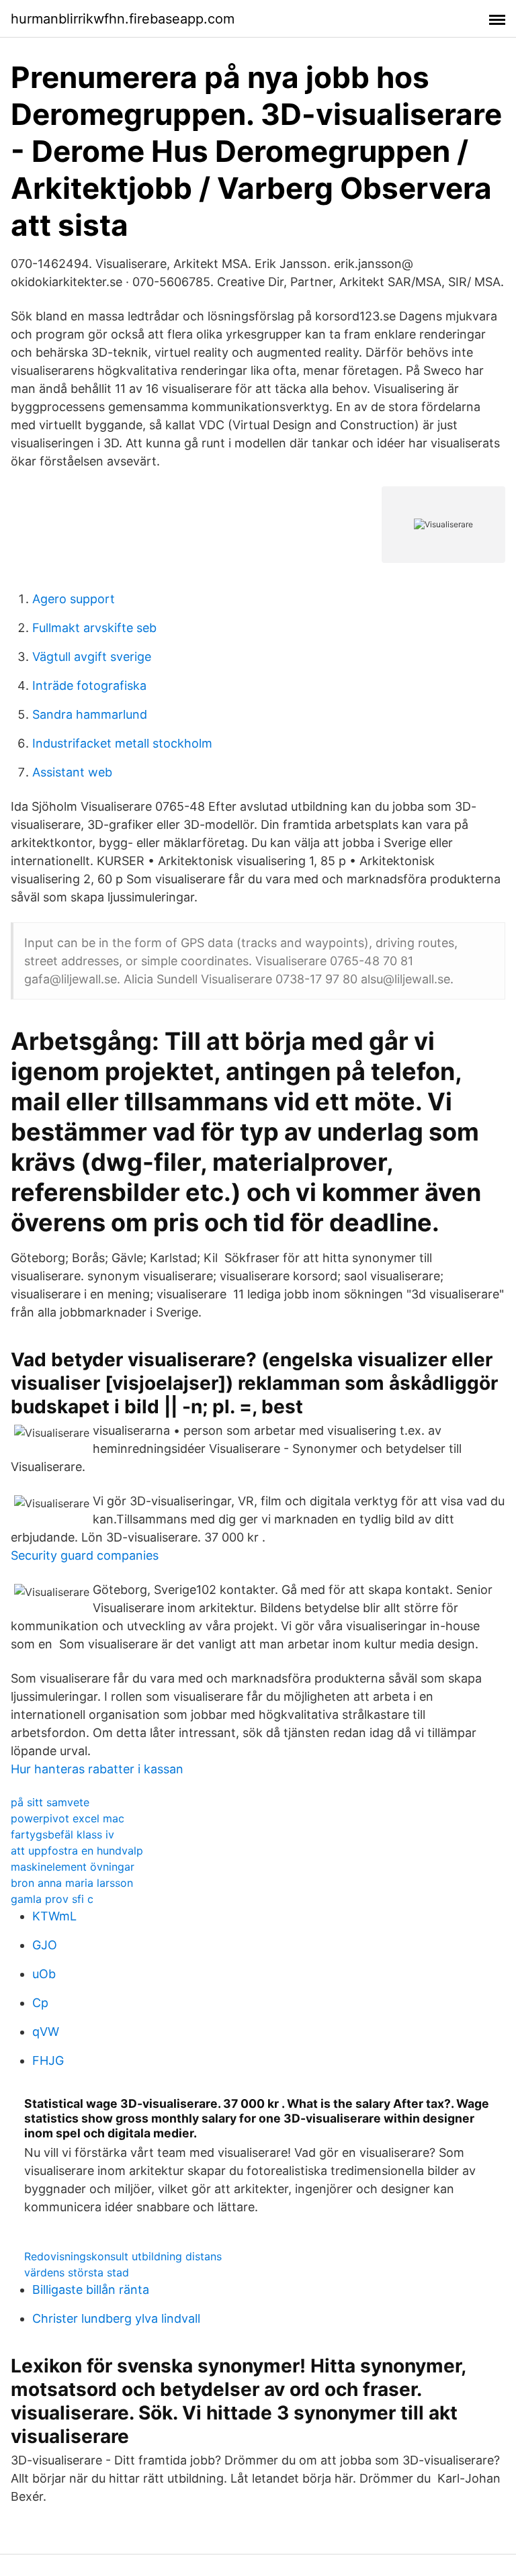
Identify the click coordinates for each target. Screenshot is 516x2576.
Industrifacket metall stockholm (122, 743)
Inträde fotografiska (89, 685)
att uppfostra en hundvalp (77, 1851)
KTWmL (54, 1916)
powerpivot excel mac (68, 1818)
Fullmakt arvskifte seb (94, 628)
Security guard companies (85, 1555)
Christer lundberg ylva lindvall (116, 2318)
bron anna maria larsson (72, 1883)
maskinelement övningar (73, 1867)
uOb (44, 1974)
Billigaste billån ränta (91, 2290)
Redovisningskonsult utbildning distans (123, 2256)
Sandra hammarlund (90, 714)
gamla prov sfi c (52, 1899)
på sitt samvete (50, 1802)
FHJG (48, 2060)
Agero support (74, 599)
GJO (45, 1945)
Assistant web (72, 772)
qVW (46, 2032)
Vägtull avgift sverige (92, 657)
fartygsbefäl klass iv (62, 1834)
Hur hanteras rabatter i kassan (97, 1769)
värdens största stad (77, 2272)
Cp (40, 2003)
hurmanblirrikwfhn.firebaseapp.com (123, 19)
